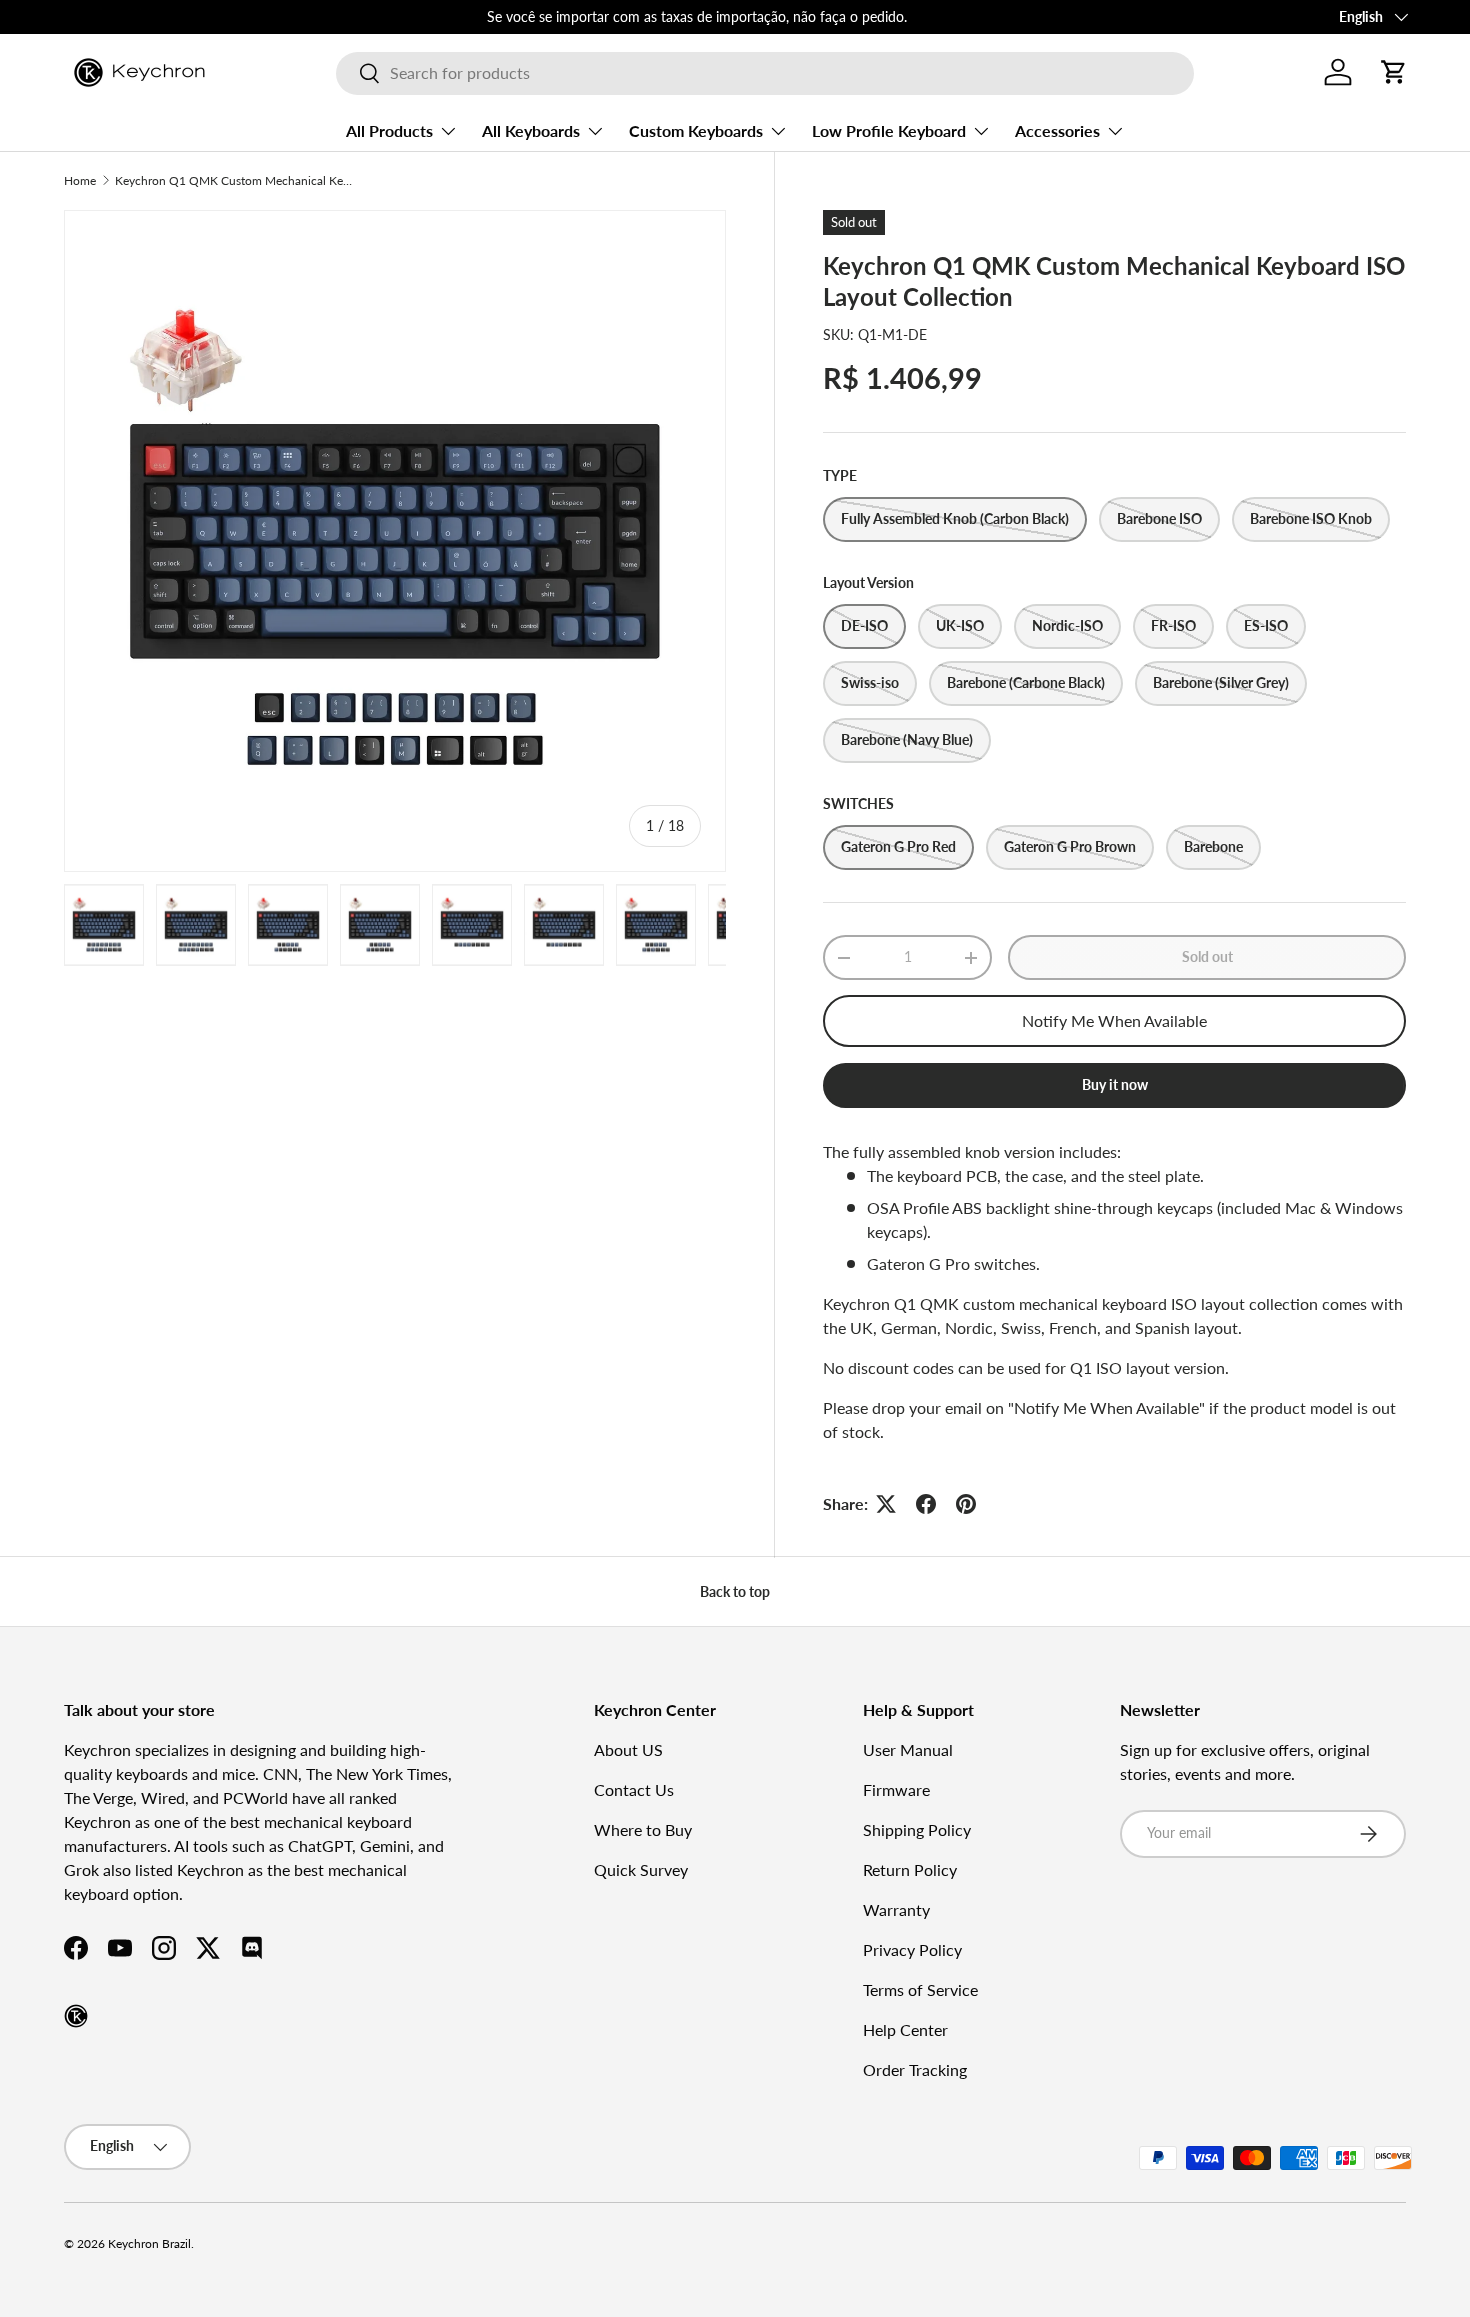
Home (80, 180)
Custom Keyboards (696, 130)
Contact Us (634, 1789)
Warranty (896, 1909)
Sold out (1207, 956)
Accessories (1057, 130)
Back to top (735, 1591)
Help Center (905, 2029)
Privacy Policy (912, 1949)
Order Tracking (915, 2069)
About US (628, 1749)
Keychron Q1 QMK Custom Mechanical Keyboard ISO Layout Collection (235, 180)
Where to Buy (643, 1829)
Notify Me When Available (1114, 1020)
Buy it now (1115, 1084)
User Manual (908, 1749)
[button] (1394, 72)
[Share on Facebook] (926, 1504)
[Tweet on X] (886, 1504)
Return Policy (910, 1869)
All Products (389, 130)
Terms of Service (920, 1989)
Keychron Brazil (149, 2243)
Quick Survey (641, 1869)
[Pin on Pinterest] (966, 1504)
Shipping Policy (917, 1829)
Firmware (896, 1789)
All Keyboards (531, 130)
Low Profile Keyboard (889, 130)
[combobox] (765, 72)
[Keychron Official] (76, 2016)
